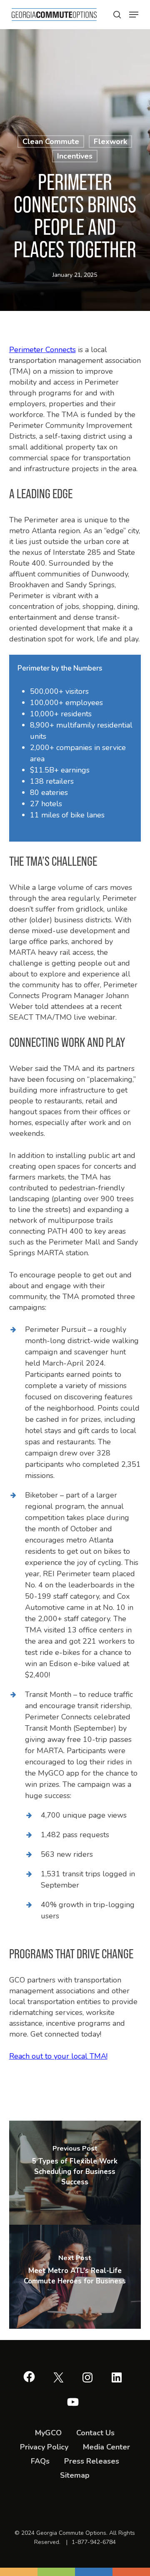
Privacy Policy (44, 2447)
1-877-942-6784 (94, 2542)
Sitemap (75, 2475)
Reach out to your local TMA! (58, 2056)
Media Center (106, 2447)
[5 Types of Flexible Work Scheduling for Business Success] (75, 2173)
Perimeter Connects (42, 350)
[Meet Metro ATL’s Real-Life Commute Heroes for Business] (75, 2277)
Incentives (75, 156)
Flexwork (110, 142)
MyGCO (48, 2433)
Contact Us (95, 2433)
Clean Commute (51, 142)
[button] (117, 15)
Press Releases (92, 2461)
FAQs (40, 2461)
